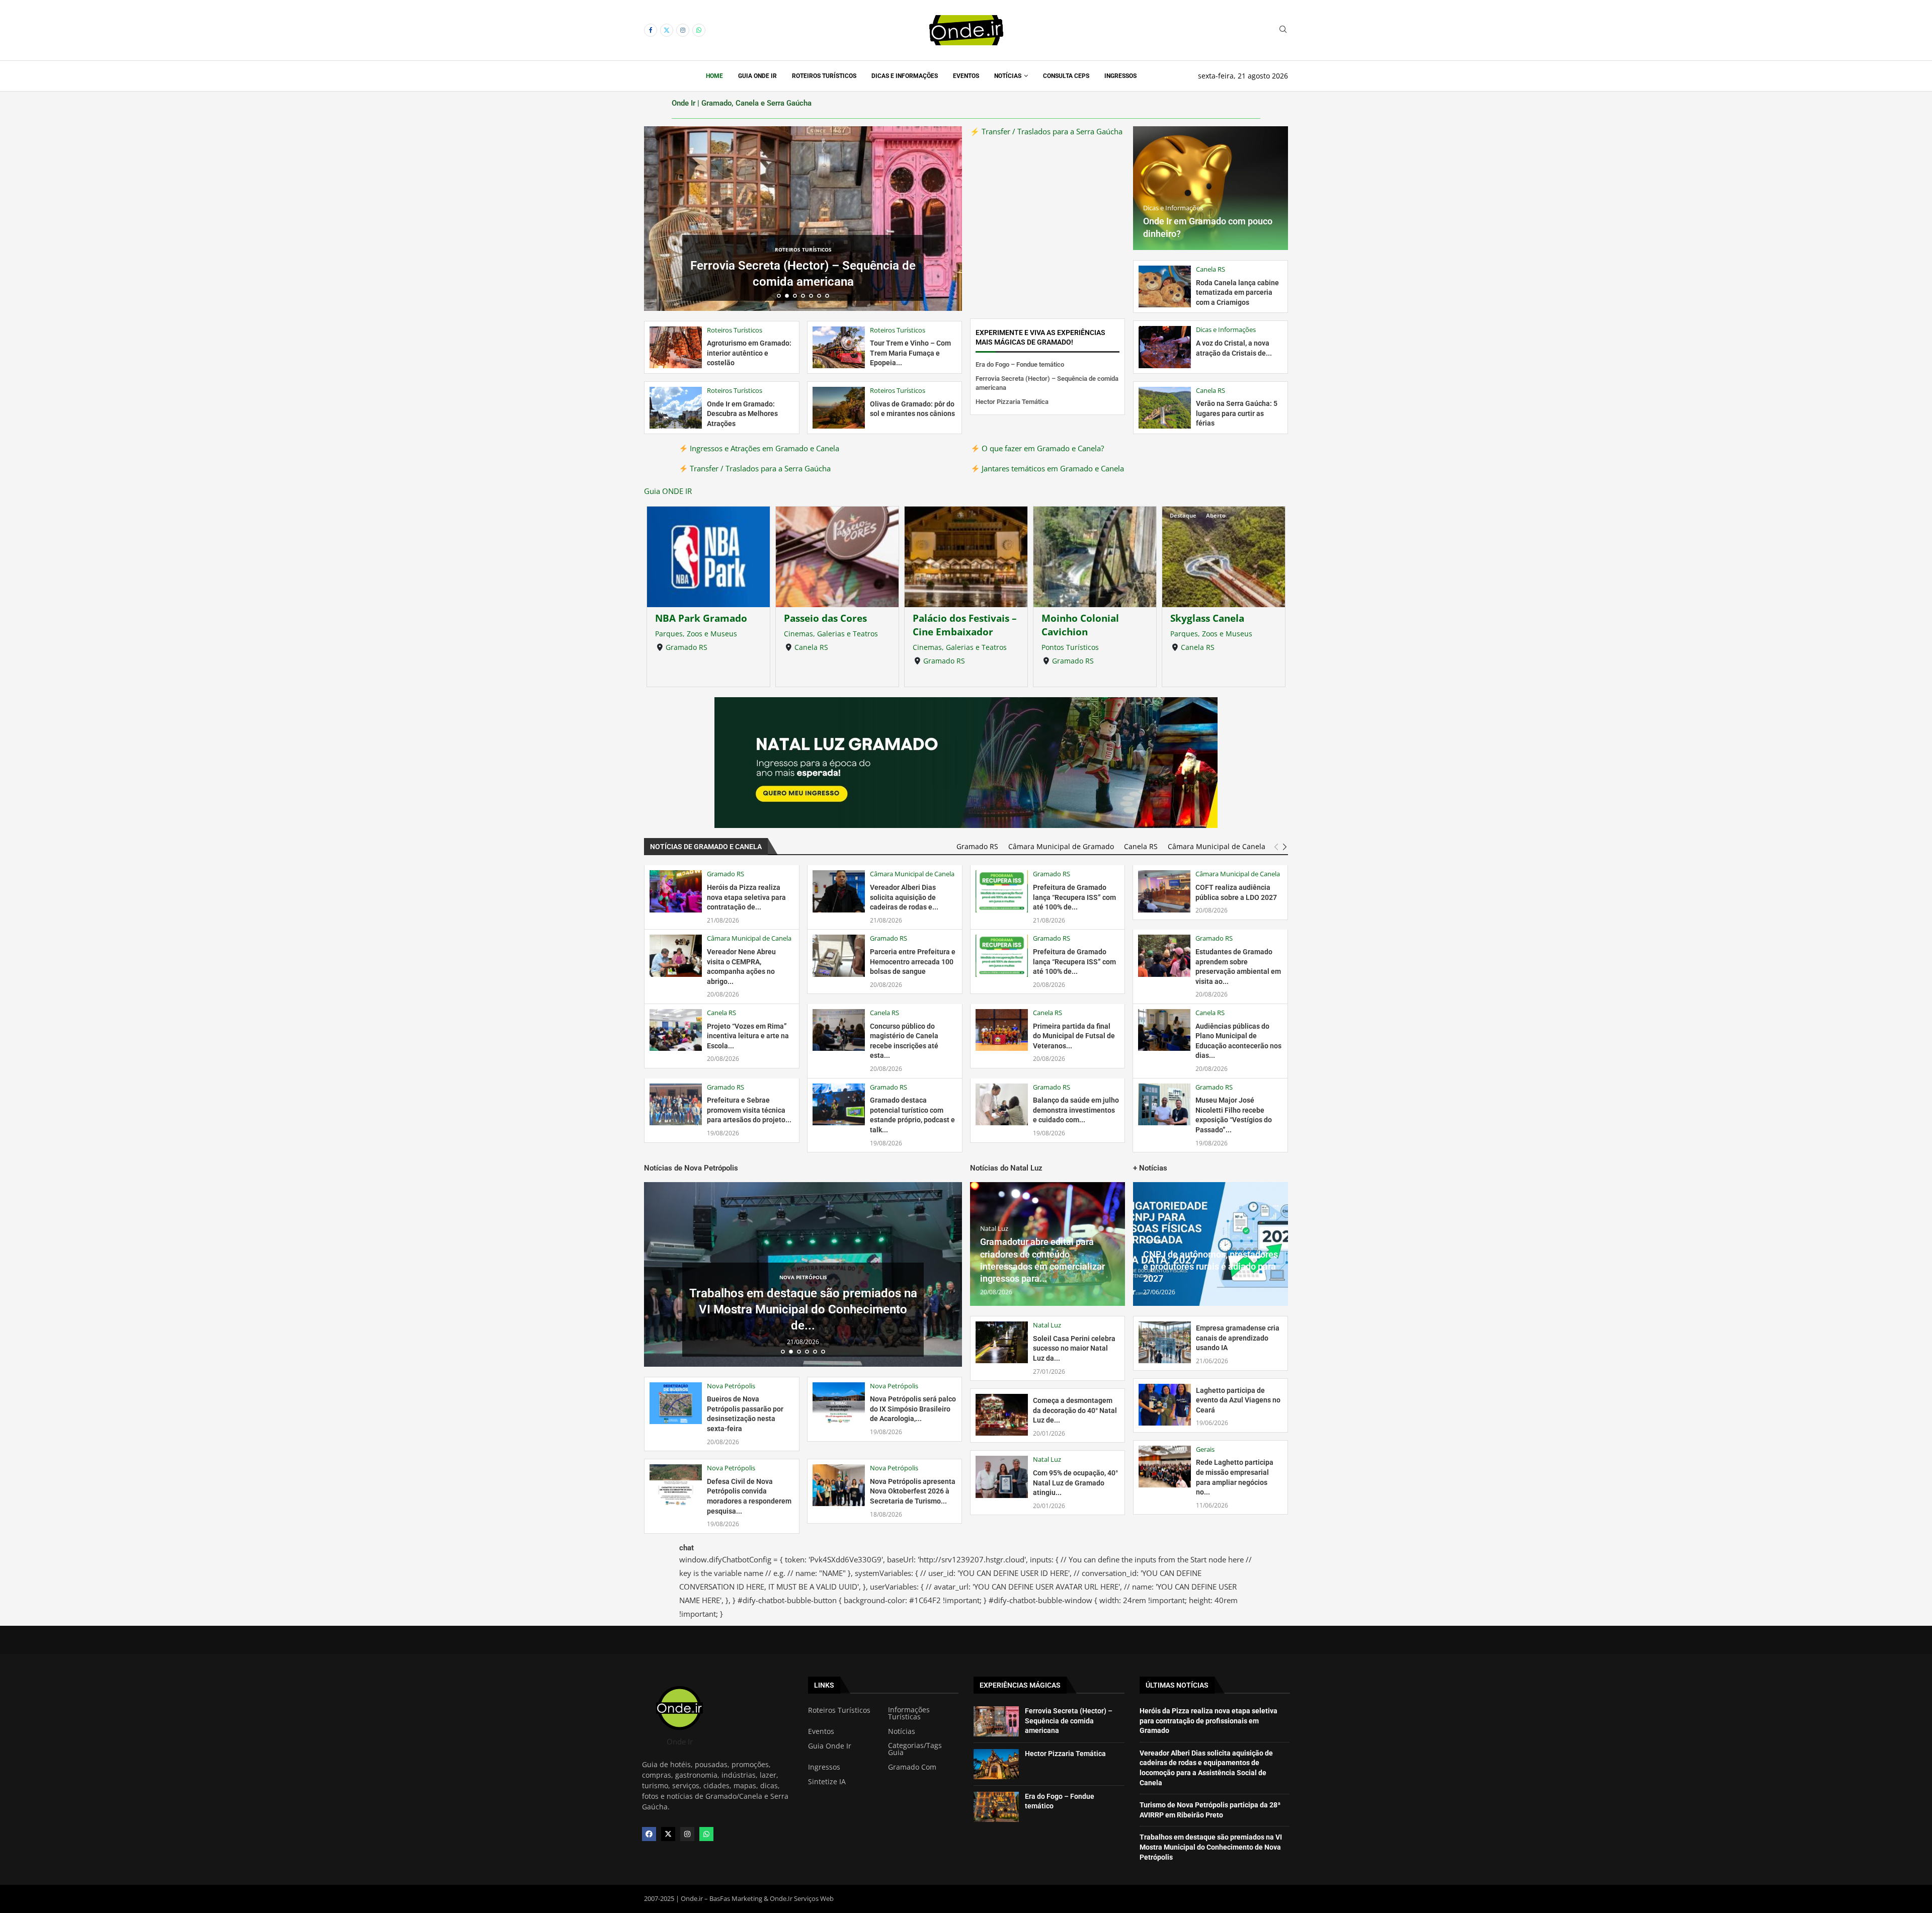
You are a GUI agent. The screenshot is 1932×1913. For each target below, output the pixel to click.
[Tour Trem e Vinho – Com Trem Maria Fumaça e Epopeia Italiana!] (839, 347)
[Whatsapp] (699, 30)
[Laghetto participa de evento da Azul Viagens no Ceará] (1165, 1405)
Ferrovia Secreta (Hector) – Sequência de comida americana (1069, 1721)
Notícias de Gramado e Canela (706, 847)
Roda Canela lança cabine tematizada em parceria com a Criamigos (1237, 293)
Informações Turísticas (909, 1713)
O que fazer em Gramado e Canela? (1042, 448)
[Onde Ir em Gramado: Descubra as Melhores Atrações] (676, 408)
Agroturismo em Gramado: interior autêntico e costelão (749, 353)
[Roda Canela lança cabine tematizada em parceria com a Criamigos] (1165, 286)
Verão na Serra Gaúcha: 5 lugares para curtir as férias (1237, 413)
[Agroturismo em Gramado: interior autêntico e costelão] (676, 347)
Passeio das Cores (697, 618)
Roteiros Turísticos (824, 76)
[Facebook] (651, 30)
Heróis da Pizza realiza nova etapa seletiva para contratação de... (746, 897)
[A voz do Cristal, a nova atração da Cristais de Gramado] (1165, 347)
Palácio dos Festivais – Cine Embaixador (836, 625)
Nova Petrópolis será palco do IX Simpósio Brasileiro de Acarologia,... (913, 1409)
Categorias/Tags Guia (915, 1749)
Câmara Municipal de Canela (1217, 847)
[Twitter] (667, 30)
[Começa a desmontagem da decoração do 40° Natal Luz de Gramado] (1002, 1415)
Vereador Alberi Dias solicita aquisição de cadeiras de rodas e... (904, 897)
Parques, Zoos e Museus (1082, 634)
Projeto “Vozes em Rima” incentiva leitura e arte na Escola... (748, 1036)
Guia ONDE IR (668, 491)
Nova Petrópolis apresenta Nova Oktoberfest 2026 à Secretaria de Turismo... (913, 1491)
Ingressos (1120, 76)
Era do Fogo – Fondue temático (1020, 364)
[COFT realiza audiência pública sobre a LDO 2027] (1164, 891)
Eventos (966, 76)
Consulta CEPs (1066, 76)
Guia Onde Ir (757, 76)
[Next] (1285, 847)
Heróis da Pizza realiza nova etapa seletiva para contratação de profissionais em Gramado (1209, 1721)
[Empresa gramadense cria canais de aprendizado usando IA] (1165, 1342)
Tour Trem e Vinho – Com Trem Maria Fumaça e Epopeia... (910, 353)
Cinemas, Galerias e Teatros (702, 634)
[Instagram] (683, 30)
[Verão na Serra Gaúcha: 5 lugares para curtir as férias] (1165, 408)
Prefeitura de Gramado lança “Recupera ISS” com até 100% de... (1074, 897)
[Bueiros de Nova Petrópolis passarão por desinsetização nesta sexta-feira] (676, 1403)
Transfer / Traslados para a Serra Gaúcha (759, 468)
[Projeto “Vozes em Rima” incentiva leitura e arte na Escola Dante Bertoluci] (676, 1030)
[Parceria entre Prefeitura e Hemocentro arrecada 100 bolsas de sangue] (839, 955)
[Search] (1283, 30)
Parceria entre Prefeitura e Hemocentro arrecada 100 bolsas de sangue (913, 962)
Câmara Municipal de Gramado (1061, 847)
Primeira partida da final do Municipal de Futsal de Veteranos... (1074, 1036)
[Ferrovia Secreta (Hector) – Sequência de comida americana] (996, 1721)
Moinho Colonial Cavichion (951, 625)
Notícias (1008, 76)
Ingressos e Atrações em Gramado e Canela (763, 448)
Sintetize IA (827, 1782)
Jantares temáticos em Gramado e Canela (1052, 468)
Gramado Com (912, 1767)
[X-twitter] (668, 1834)
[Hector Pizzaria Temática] (996, 1764)
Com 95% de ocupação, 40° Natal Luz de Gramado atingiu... (1075, 1483)
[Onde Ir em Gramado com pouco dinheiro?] (1211, 188)
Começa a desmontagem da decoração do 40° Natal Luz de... (1075, 1410)
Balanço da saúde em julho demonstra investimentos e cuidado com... (1076, 1110)
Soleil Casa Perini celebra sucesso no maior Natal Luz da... (1074, 1348)
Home (714, 76)
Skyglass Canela (1078, 618)
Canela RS (682, 647)
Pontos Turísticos (941, 647)
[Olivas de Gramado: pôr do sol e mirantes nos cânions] (839, 408)
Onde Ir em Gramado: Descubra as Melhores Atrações (742, 414)
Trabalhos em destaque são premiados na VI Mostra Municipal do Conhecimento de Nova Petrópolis (1211, 1847)
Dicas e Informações (905, 76)
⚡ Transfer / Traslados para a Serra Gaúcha (1046, 131)
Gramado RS (815, 661)
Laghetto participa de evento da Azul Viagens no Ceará (1238, 1400)
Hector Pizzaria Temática (803, 282)
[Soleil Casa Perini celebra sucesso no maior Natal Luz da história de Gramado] (1002, 1342)
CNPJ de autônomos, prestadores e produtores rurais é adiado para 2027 (1211, 1267)
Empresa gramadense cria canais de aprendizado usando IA (1238, 1338)
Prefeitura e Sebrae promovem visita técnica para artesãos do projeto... (749, 1110)
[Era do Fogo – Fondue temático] (996, 1807)
